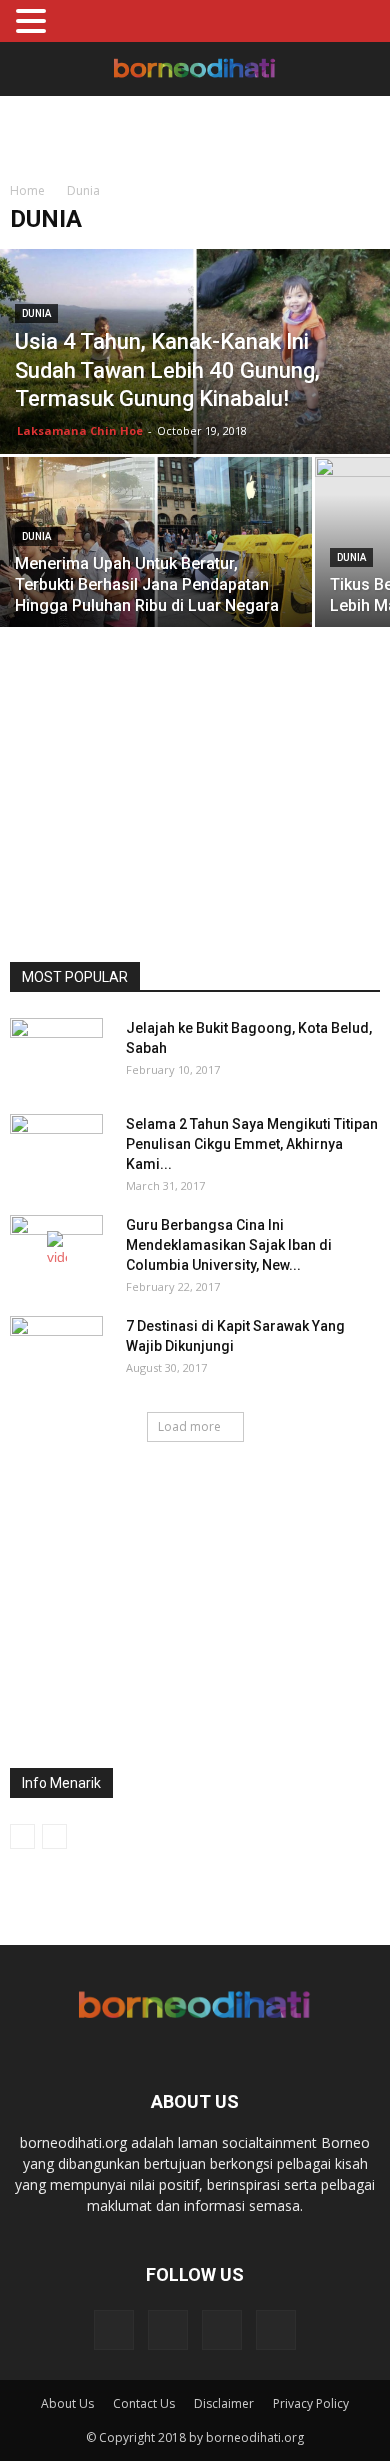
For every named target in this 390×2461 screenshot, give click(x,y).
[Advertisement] (195, 131)
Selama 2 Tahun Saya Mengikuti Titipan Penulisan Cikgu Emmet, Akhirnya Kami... (252, 1144)
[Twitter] (222, 2330)
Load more (189, 1426)
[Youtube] (276, 2330)
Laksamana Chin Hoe (80, 430)
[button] (362, 69)
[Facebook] (114, 2330)
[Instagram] (168, 2330)
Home (27, 190)
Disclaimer (224, 2403)
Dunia (36, 313)
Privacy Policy (311, 2403)
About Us (67, 2403)
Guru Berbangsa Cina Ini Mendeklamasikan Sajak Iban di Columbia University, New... (229, 1245)
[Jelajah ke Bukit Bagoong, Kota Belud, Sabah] (56, 1053)
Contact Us (144, 2403)
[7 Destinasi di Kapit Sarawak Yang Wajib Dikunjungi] (56, 1351)
